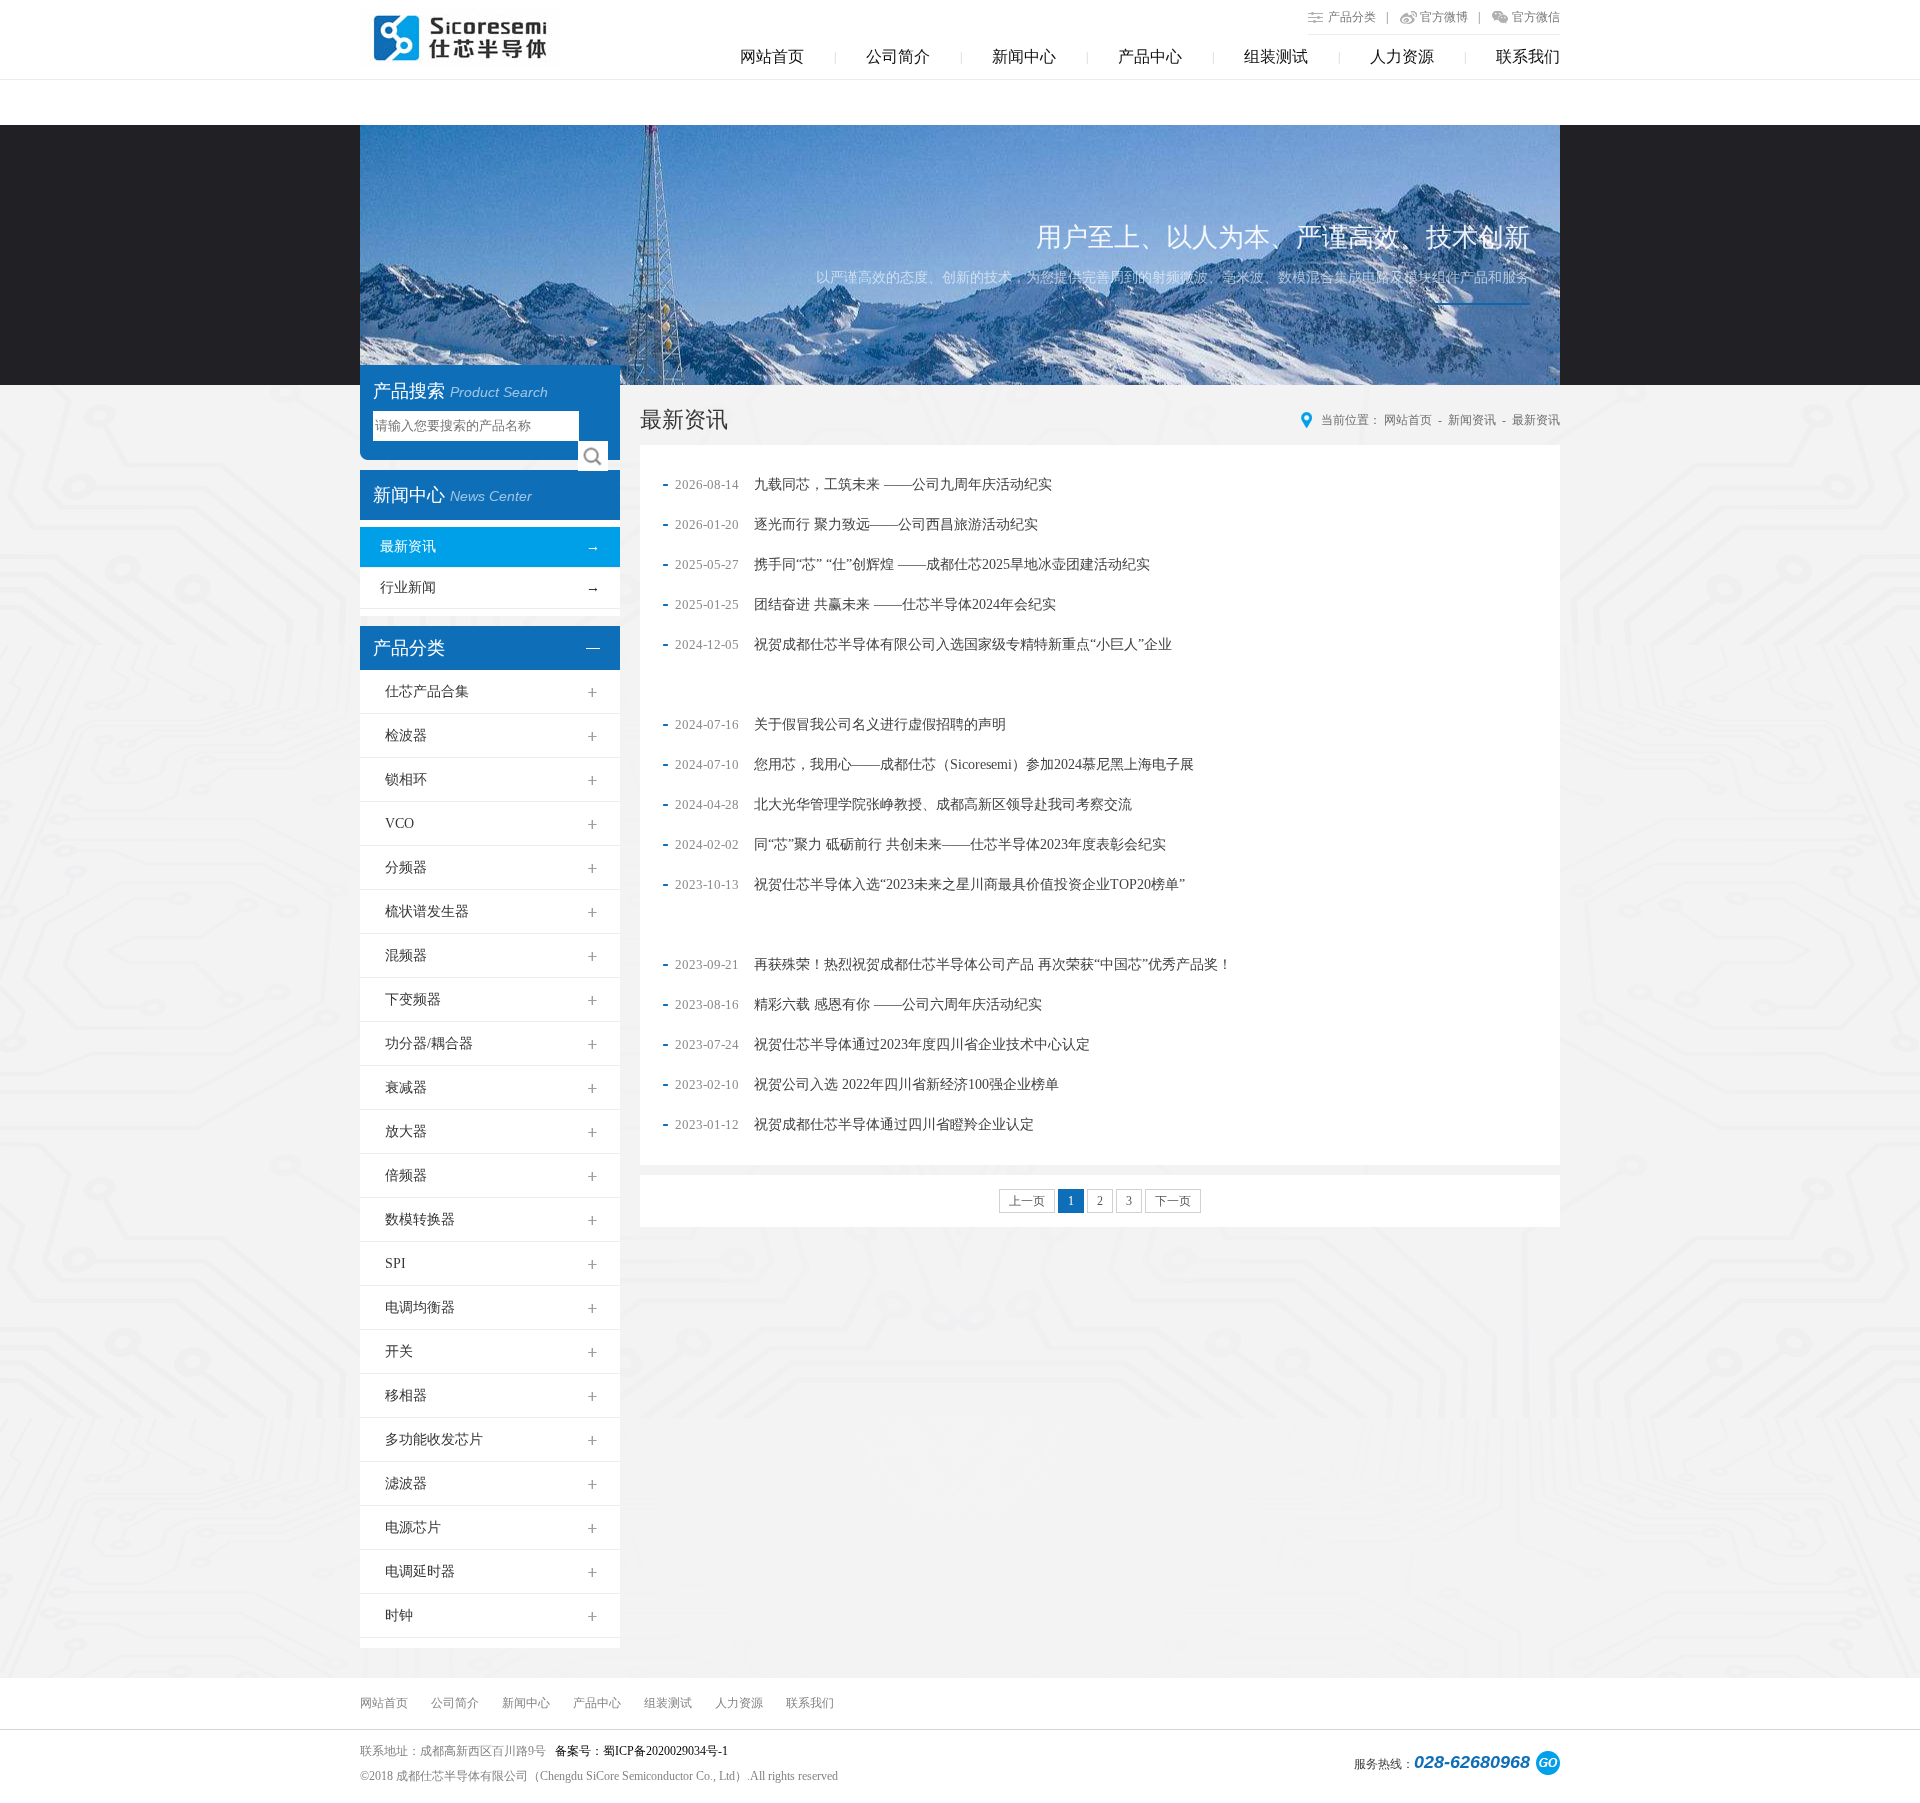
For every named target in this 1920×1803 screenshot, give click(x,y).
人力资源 (1402, 56)
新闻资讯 (1472, 420)
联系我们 (1528, 56)
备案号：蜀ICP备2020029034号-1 (640, 1751)
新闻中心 (1024, 56)
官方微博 (1444, 17)
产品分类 (1352, 17)
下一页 (1173, 1201)
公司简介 (898, 56)
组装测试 (1276, 56)
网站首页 (772, 56)
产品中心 (1150, 56)
